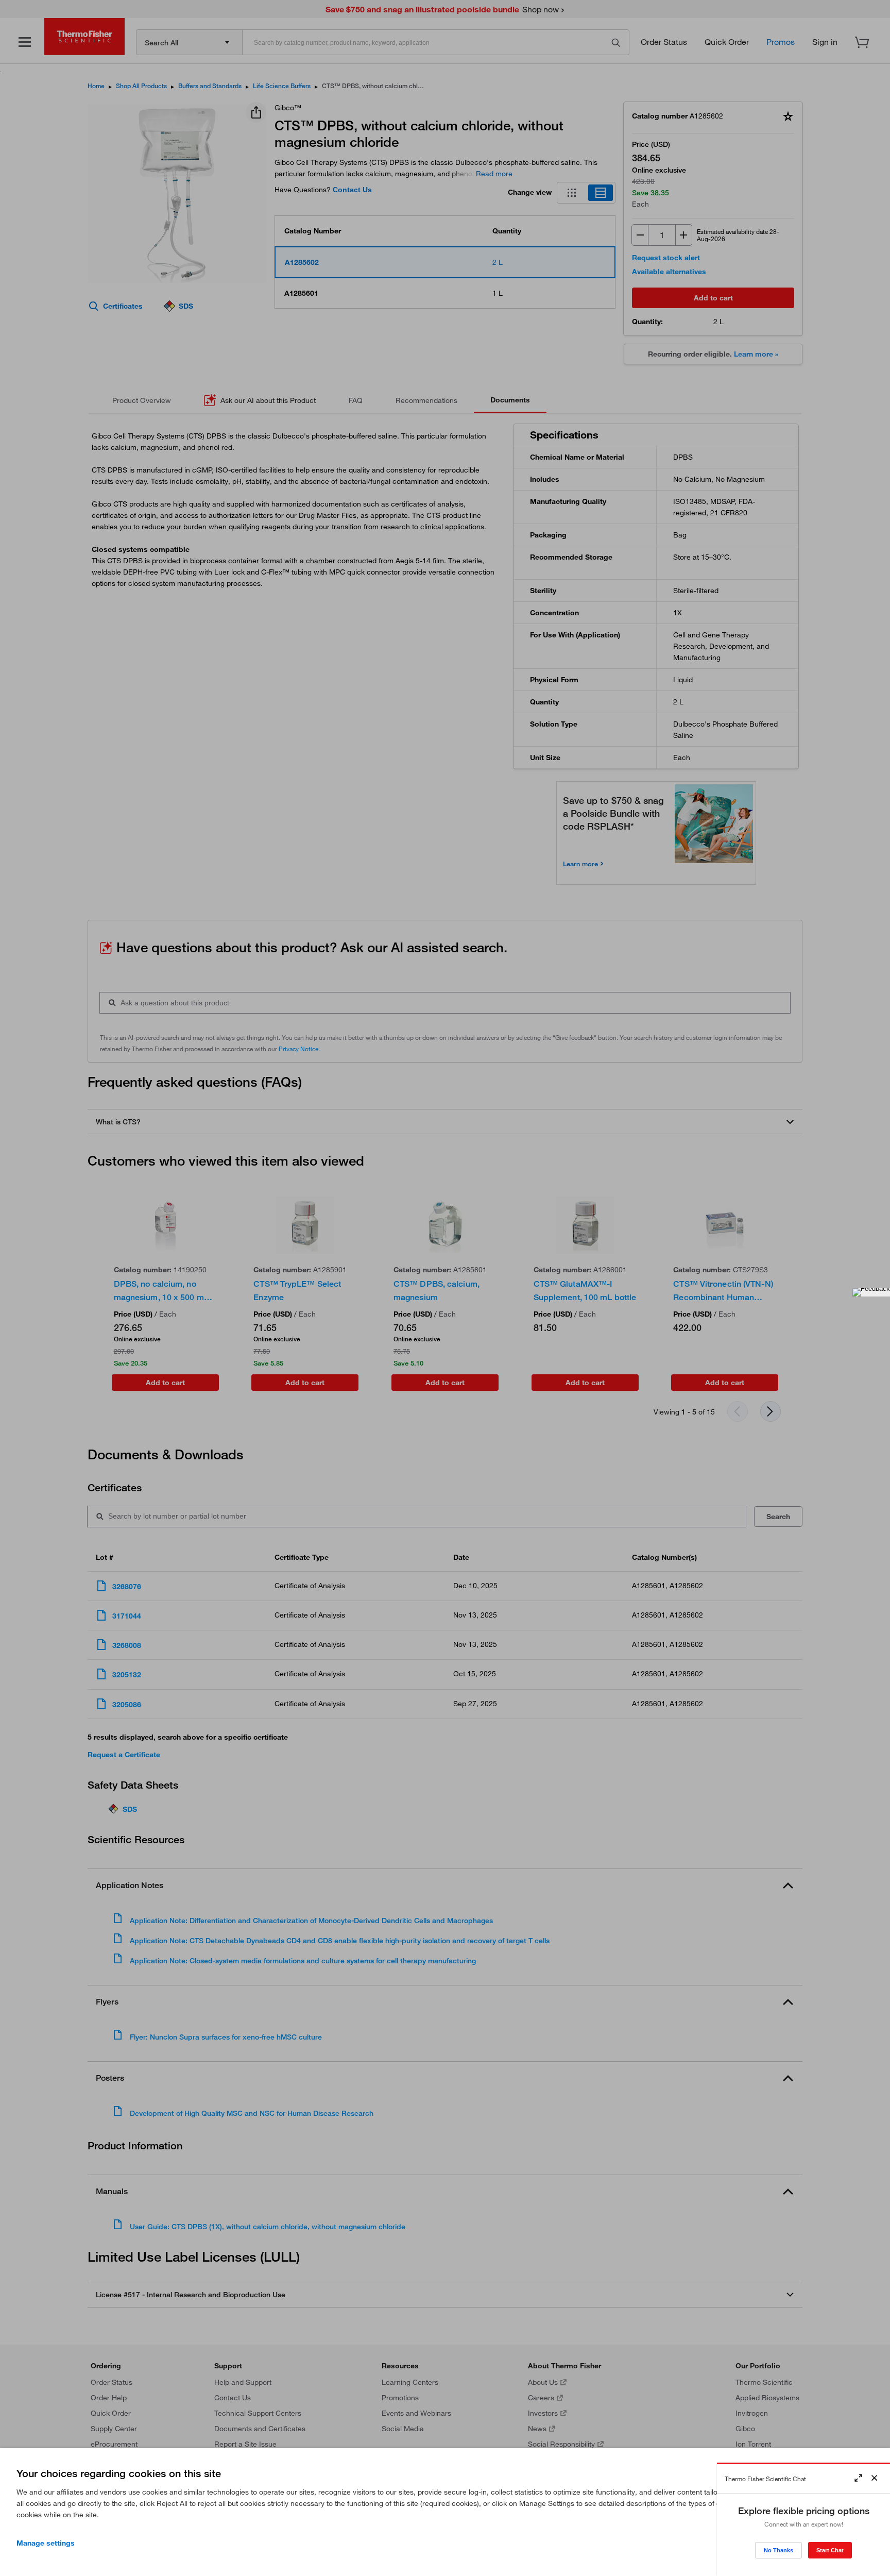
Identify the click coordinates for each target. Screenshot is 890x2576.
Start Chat (830, 2550)
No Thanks (778, 2550)
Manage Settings (46, 2543)
